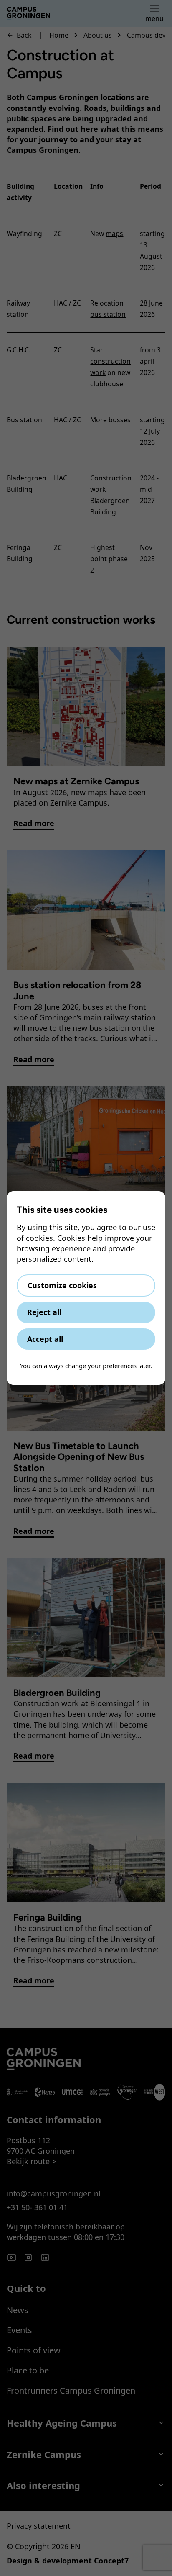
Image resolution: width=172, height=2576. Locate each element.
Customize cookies (62, 1285)
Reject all (44, 1312)
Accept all (45, 1339)
